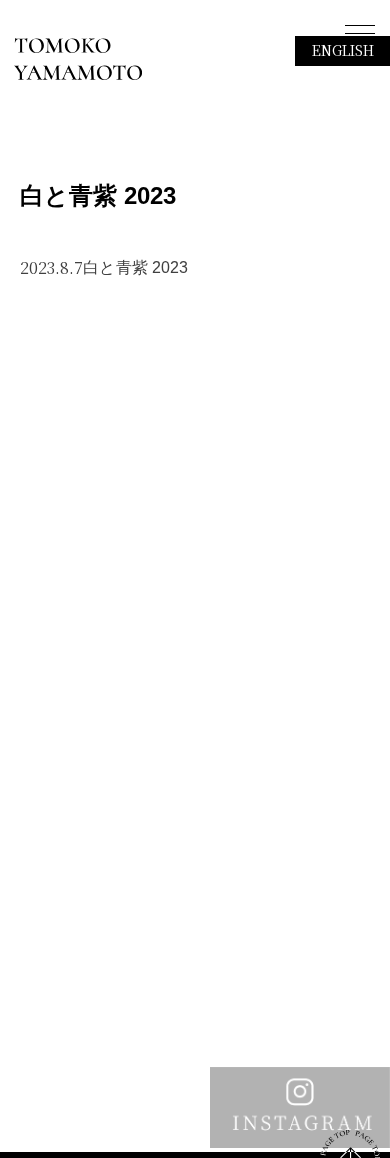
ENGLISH (343, 50)
